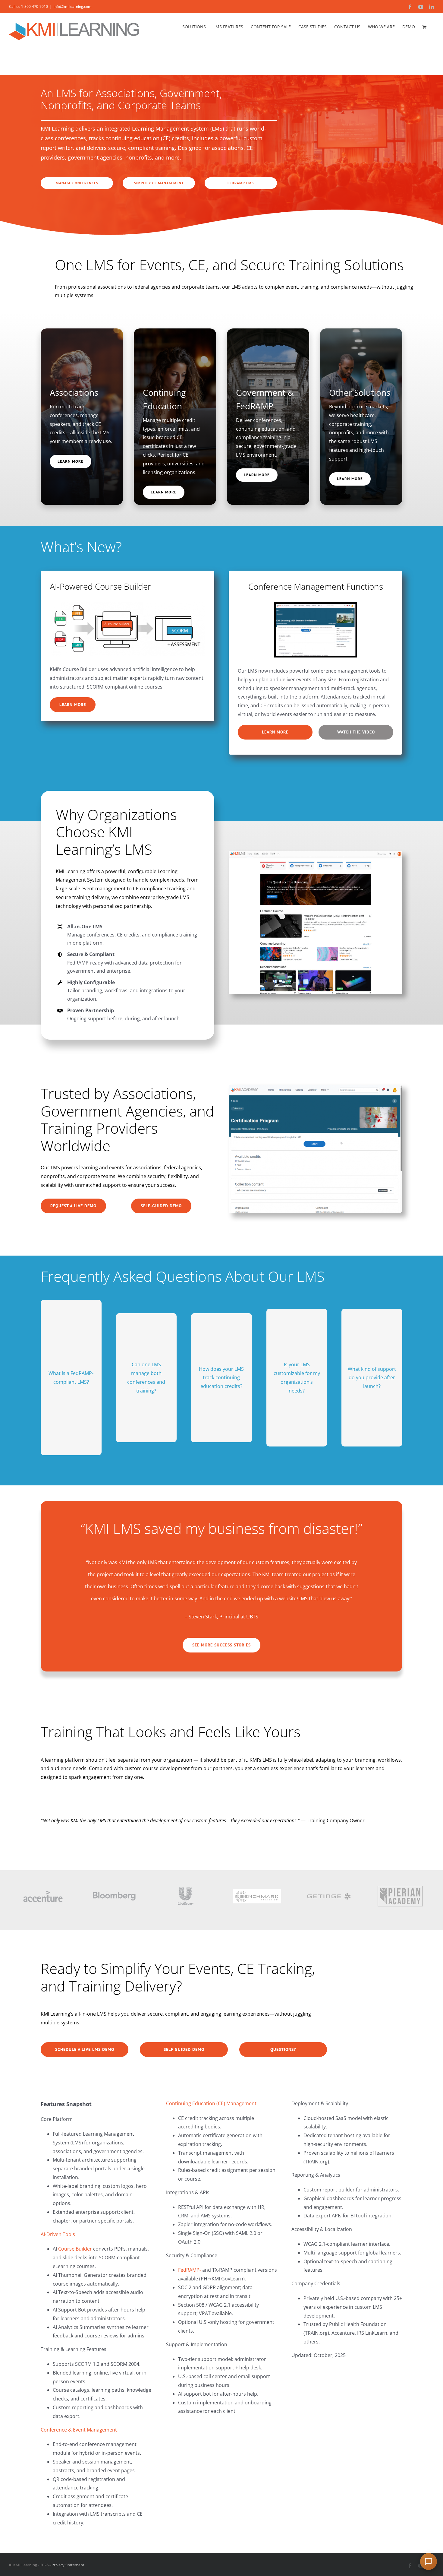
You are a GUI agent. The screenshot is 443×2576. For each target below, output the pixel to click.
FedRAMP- (190, 2270)
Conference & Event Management (79, 2430)
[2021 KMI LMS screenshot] (316, 854)
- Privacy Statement (66, 2565)
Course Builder (75, 2249)
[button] (429, 2562)
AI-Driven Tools (58, 2234)
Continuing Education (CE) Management (211, 2103)
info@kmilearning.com (72, 6)
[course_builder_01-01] (127, 605)
